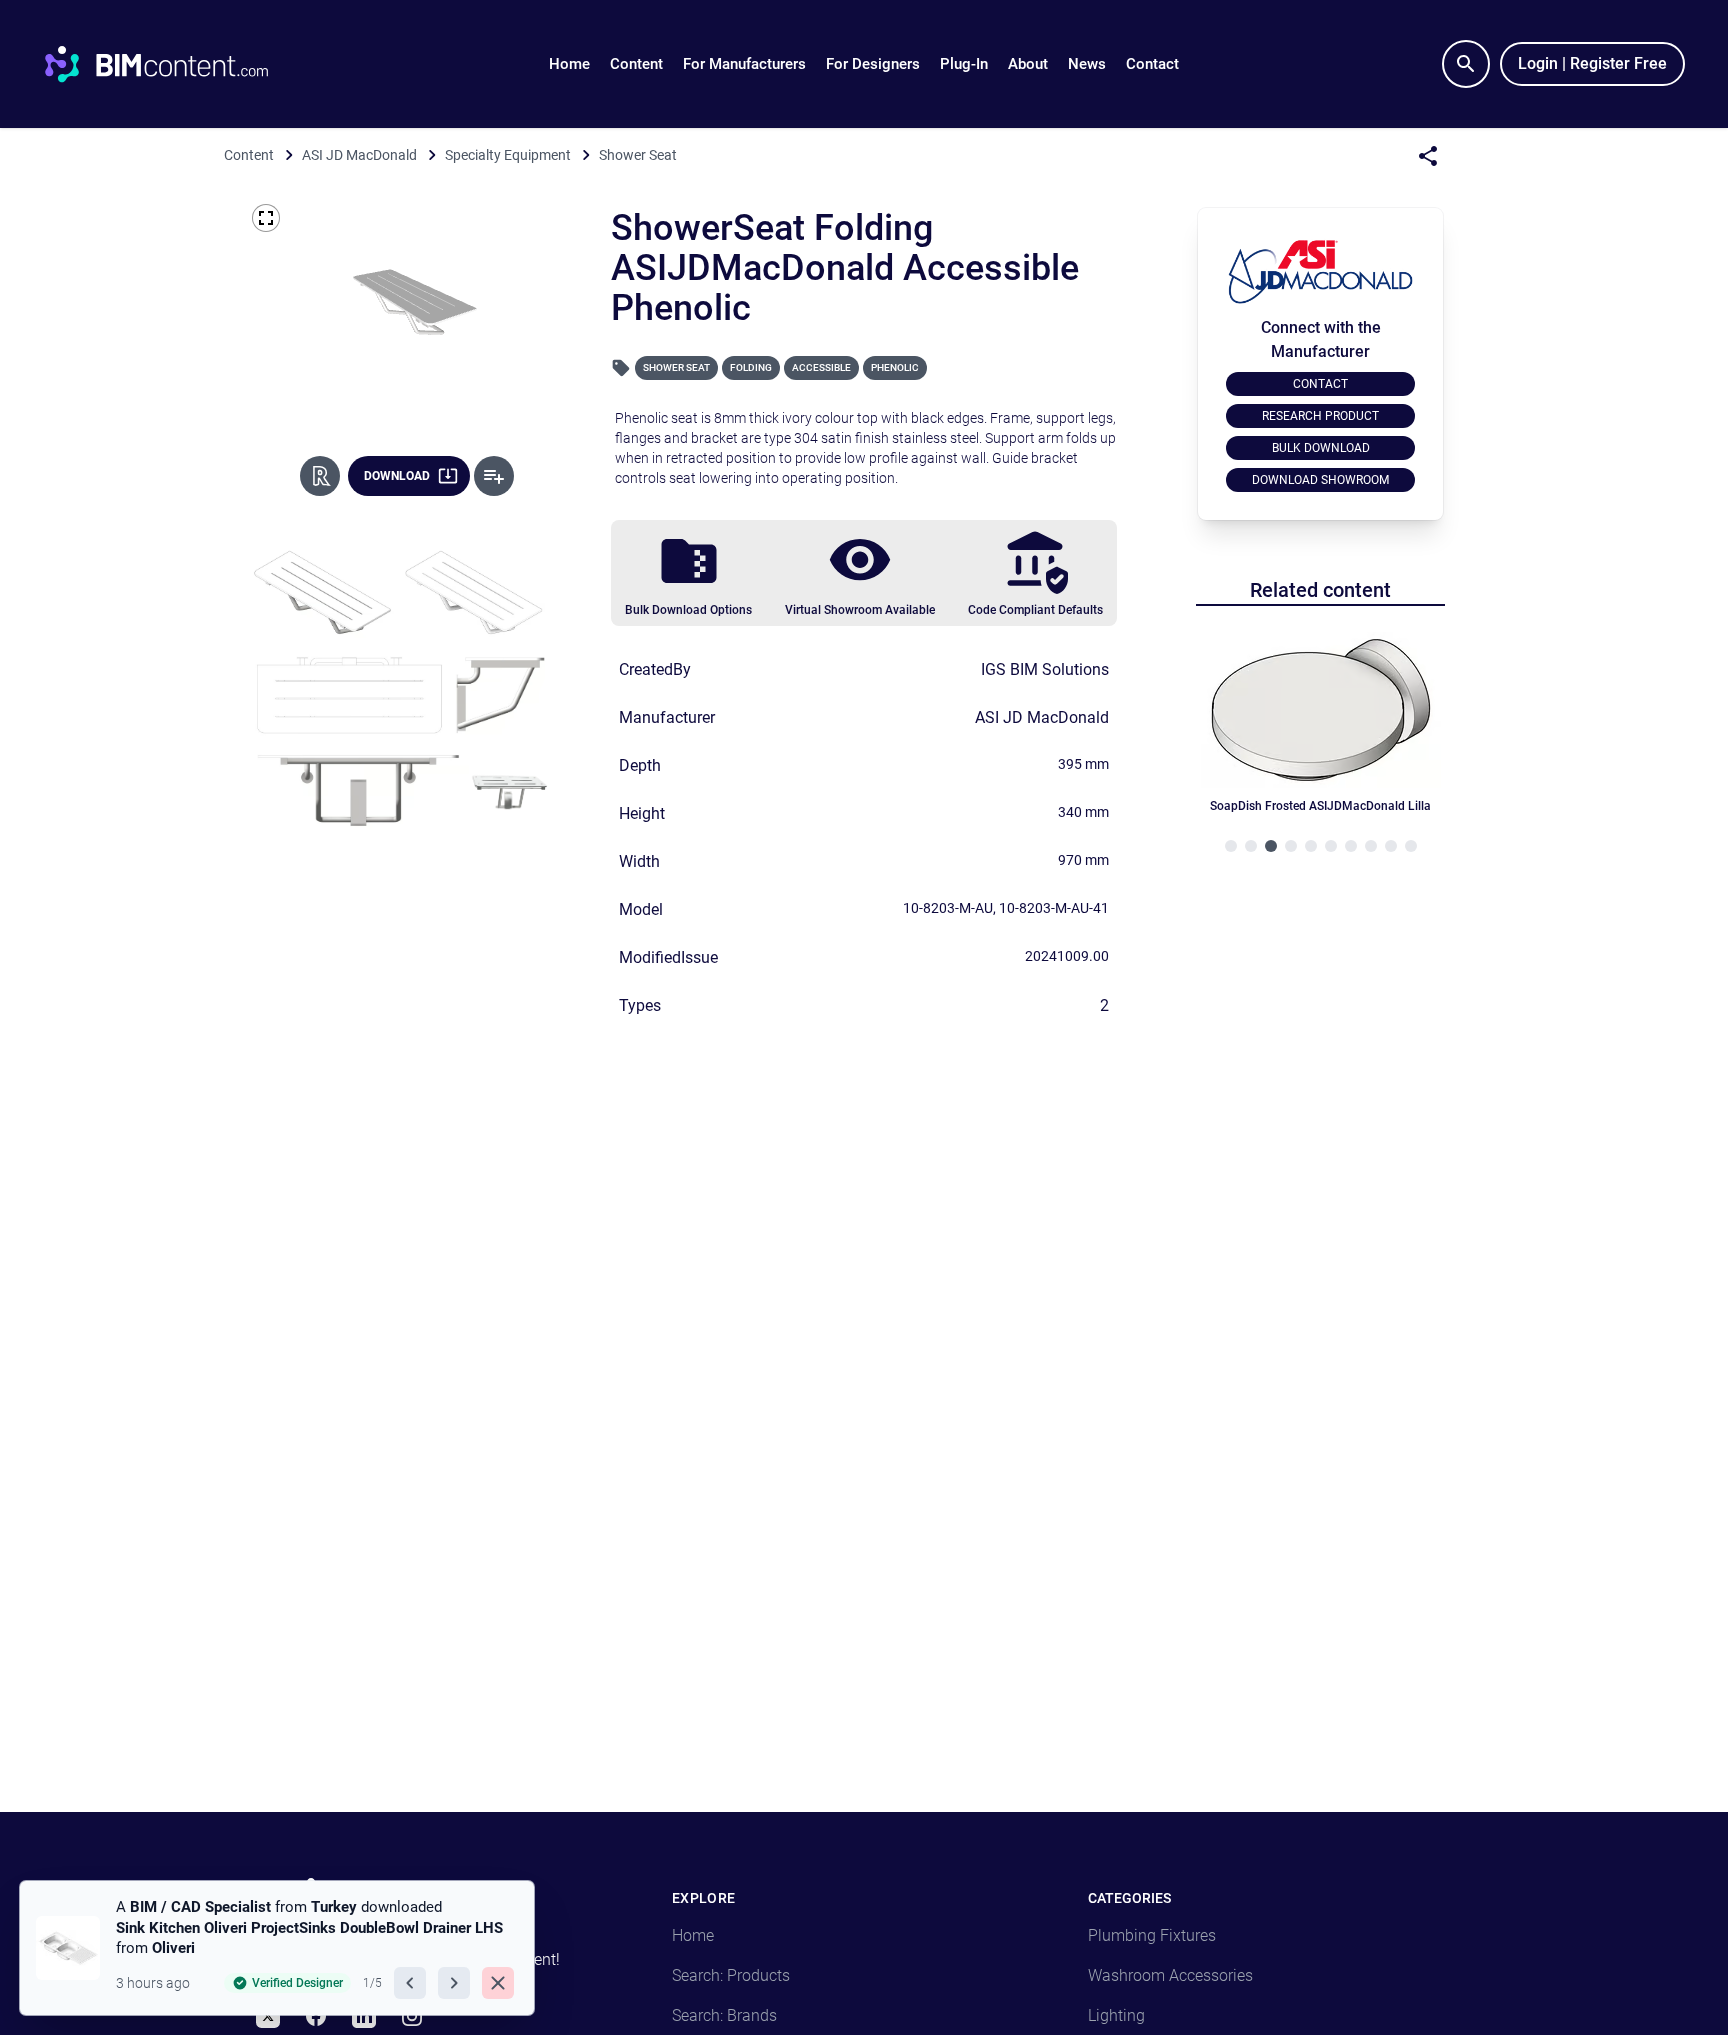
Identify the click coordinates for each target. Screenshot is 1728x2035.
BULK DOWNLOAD (1321, 448)
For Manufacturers (744, 64)
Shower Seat (676, 367)
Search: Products (731, 1975)
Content (636, 64)
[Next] (454, 1983)
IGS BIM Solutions (1045, 669)
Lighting (1116, 2015)
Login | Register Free (1592, 63)
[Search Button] (1466, 64)
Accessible (821, 367)
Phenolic (895, 367)
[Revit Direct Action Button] (320, 476)
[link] (277, 1948)
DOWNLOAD (397, 476)
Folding (751, 367)
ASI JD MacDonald (1042, 717)
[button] (636, 64)
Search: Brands (724, 2015)
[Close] (498, 1983)
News (1087, 64)
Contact (1152, 64)
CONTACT (1320, 384)
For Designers (873, 64)
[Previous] (410, 1983)
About (1028, 64)
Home (569, 64)
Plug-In (964, 64)
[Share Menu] (1428, 156)
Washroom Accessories (1170, 1975)
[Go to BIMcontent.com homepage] (175, 64)
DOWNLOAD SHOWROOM (1320, 480)
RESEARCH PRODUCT (1320, 416)
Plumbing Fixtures (1152, 1935)
